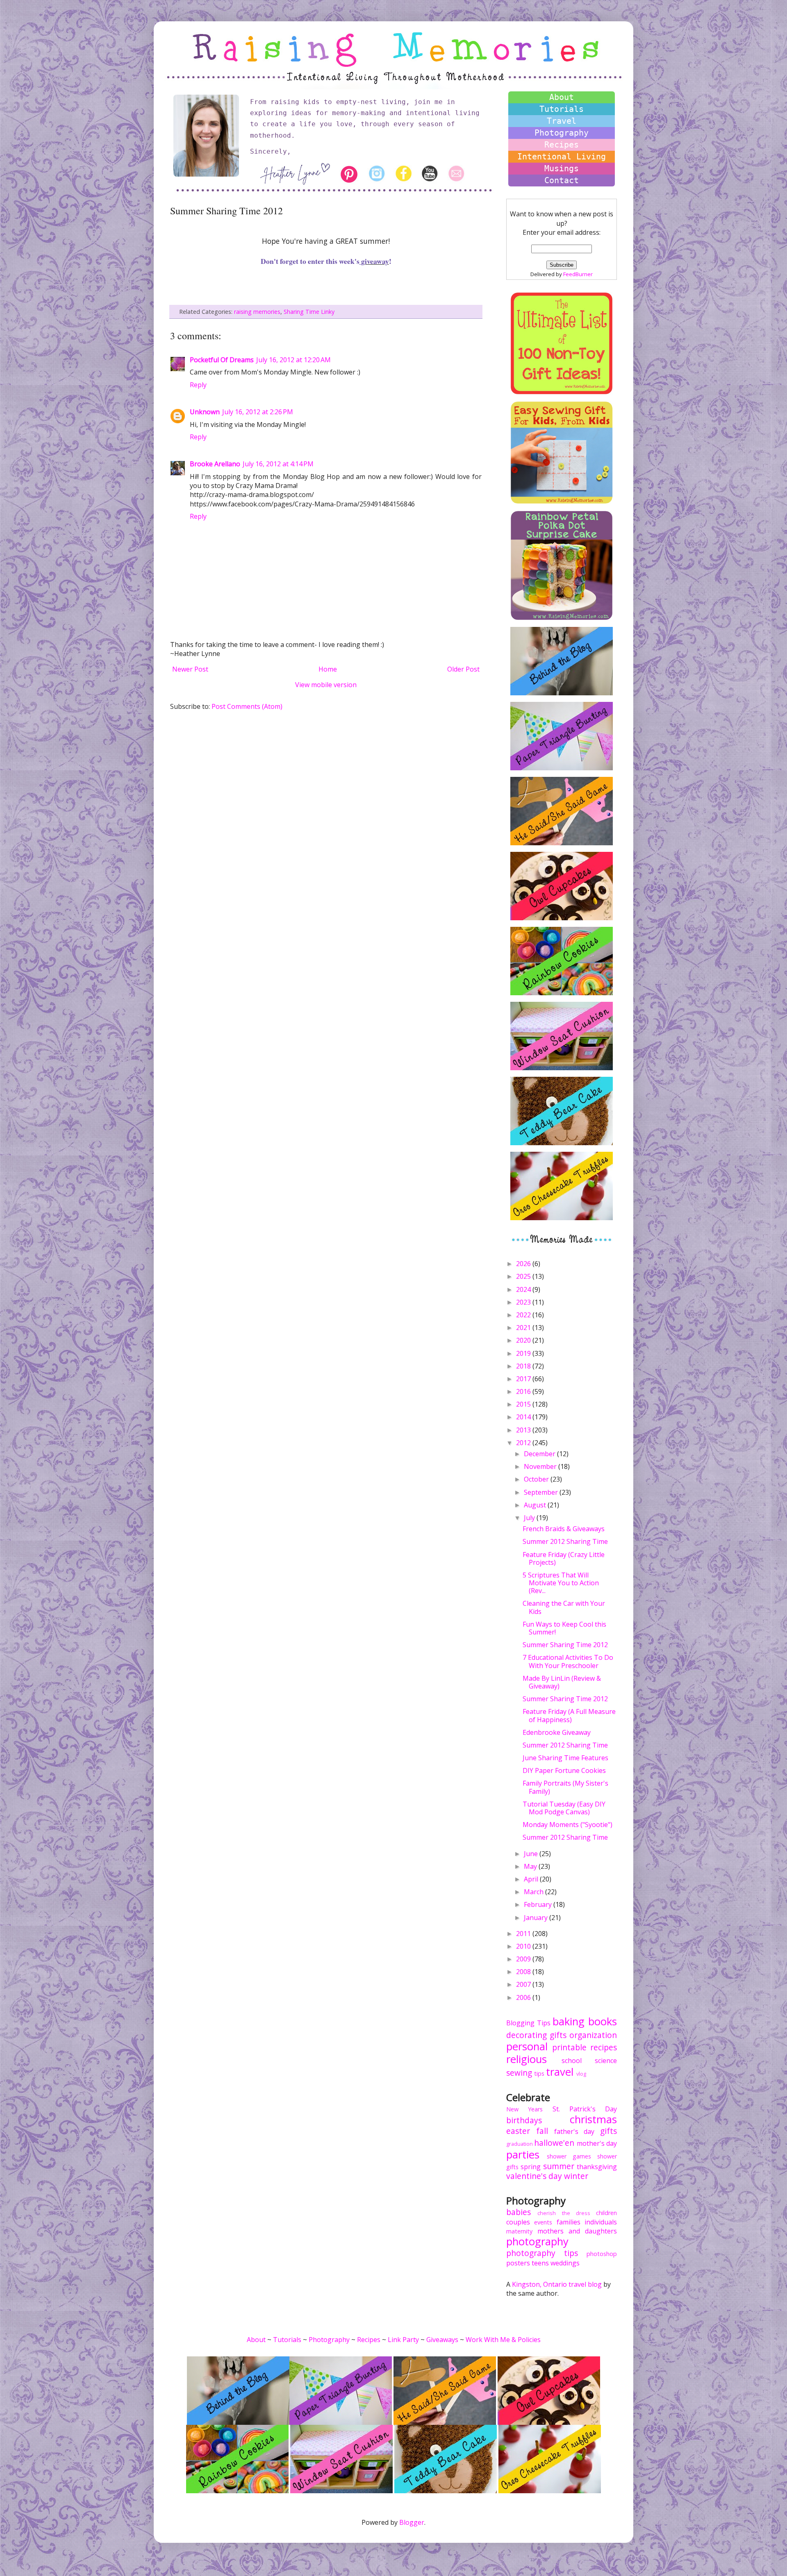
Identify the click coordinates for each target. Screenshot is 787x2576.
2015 (524, 1404)
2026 (524, 1264)
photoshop (602, 2254)
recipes (604, 2047)
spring (531, 2167)
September (542, 1492)
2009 (524, 1959)
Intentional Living (562, 157)
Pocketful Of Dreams (222, 360)
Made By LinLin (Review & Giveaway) (562, 1682)
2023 (524, 1302)
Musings (562, 168)
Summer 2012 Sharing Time (565, 1541)
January (537, 1918)
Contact (562, 180)
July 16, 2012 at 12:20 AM (293, 360)
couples (518, 2222)
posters (518, 2263)
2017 (524, 1379)
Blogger (412, 2522)
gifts (558, 2035)
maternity (519, 2231)
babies (519, 2212)
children (606, 2213)
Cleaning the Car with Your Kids (564, 1607)
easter (518, 2131)
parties (523, 2155)
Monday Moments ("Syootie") (568, 1825)
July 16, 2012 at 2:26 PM (258, 412)
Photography (562, 133)
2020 (524, 1340)
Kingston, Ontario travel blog (557, 2284)
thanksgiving (597, 2167)
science (606, 2061)
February (539, 1904)
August (536, 1505)
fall (542, 2131)
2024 (524, 1289)
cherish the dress (564, 2213)
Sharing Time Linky (309, 312)
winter (576, 2176)
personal (527, 2046)
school (572, 2061)
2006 (524, 1997)
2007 (524, 1984)
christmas (593, 2119)
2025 (524, 1276)
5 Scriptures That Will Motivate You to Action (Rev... (561, 1583)
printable (569, 2047)
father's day (574, 2131)
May (531, 1866)
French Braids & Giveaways (564, 1529)
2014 (524, 1417)
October (537, 1479)
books (603, 2021)
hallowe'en (554, 2143)
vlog (581, 2074)
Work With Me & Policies (503, 2340)
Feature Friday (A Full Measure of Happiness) (569, 1715)
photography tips (542, 2253)
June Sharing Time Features (565, 1758)
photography (537, 2241)
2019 (524, 1353)
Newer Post (190, 669)
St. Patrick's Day (585, 2109)
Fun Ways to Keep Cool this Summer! (564, 1628)
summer (559, 2166)
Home (328, 669)
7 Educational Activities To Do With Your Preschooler (568, 1661)
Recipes (562, 145)
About (562, 97)
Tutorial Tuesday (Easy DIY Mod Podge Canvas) (564, 1808)
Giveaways (442, 2340)
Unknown (205, 412)
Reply (198, 385)
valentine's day (534, 2176)
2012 (524, 1443)
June (532, 1854)
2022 (524, 1315)
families (569, 2222)
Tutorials (562, 109)
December (540, 1454)
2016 (524, 1391)
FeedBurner (578, 274)
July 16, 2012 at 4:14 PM (278, 464)
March (535, 1892)
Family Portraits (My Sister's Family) (565, 1787)
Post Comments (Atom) (247, 706)
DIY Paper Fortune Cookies (564, 1770)
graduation (520, 2144)
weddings (565, 2263)
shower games (569, 2156)
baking (569, 2021)
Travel (562, 121)
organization (593, 2035)
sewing (519, 2073)
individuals (601, 2222)
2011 (524, 1934)
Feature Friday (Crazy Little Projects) (564, 1558)
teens (540, 2263)
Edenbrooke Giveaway (557, 1732)
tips (539, 2073)
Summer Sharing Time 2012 (565, 1645)
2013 (524, 1430)
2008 (524, 1972)
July (530, 1518)
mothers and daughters (577, 2231)
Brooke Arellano (215, 464)
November (541, 1466)
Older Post (463, 669)
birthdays (524, 2120)
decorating (527, 2035)
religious (527, 2059)
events (543, 2222)
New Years (524, 2109)
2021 (524, 1328)
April (532, 1879)
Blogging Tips (528, 2023)
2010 (524, 1946)
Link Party (403, 2340)
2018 (524, 1366)
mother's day (597, 2143)
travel (560, 2072)
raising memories (257, 312)
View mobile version (326, 685)
